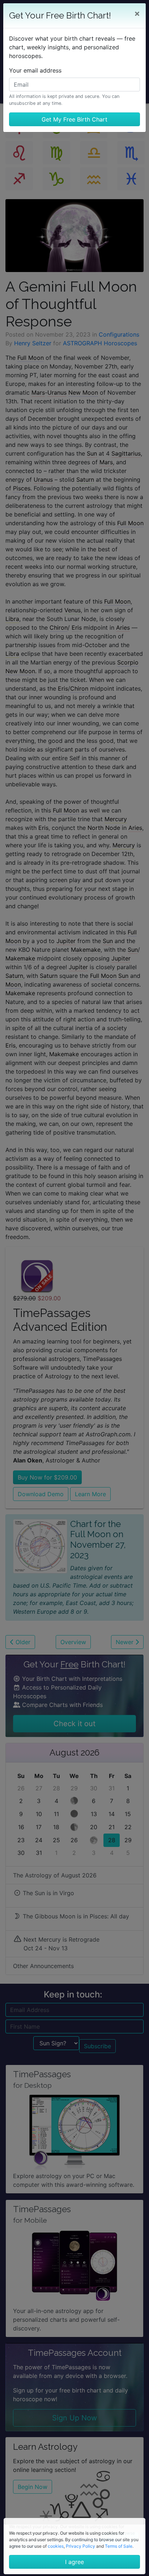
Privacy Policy (80, 2546)
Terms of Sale (119, 2546)
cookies (56, 2546)
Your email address (35, 70)
